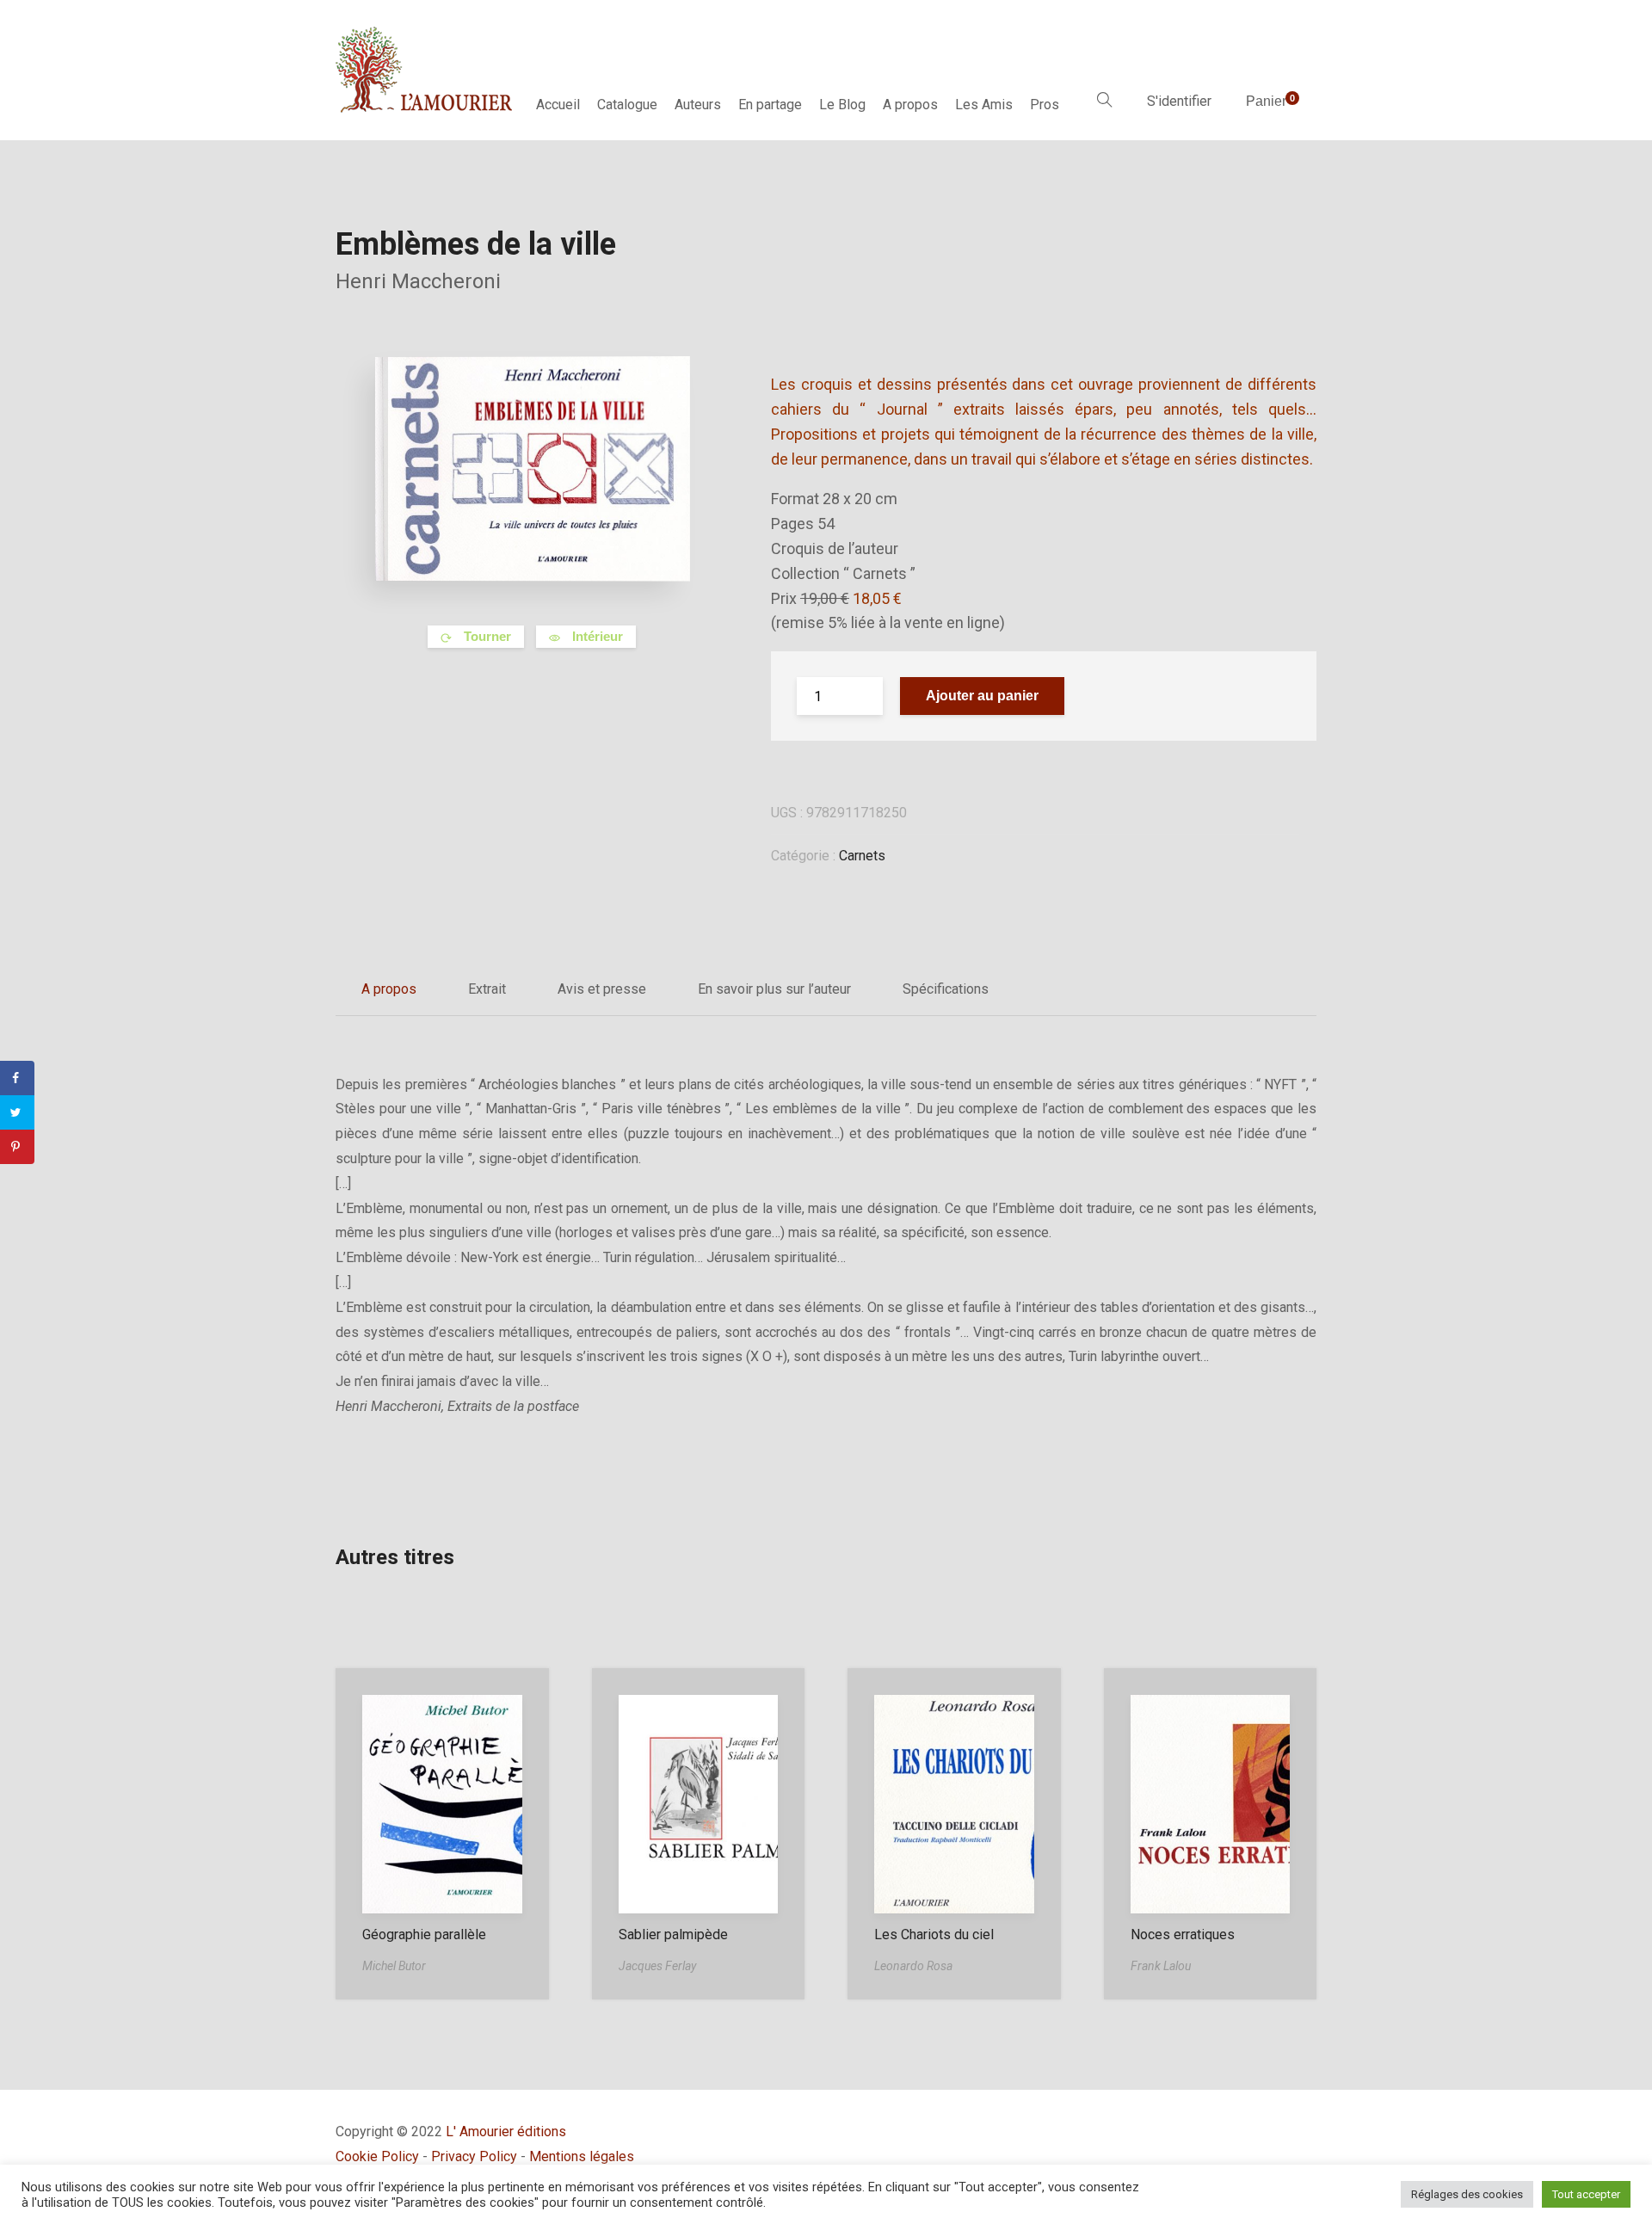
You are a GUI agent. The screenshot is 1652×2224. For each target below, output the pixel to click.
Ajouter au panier (982, 696)
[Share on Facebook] (17, 1078)
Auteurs (698, 105)
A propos (910, 105)
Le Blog (842, 105)
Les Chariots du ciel (934, 1934)
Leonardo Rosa (913, 1966)
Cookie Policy (377, 2156)
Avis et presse (602, 989)
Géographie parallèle (424, 1934)
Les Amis (984, 105)
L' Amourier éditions (506, 2132)
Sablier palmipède (673, 1934)
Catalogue (627, 105)
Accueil (558, 105)
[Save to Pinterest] (17, 1147)
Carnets (862, 856)
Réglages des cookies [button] (1467, 2194)
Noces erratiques (1183, 1934)
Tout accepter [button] (1586, 2194)
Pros (1045, 105)
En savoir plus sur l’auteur (774, 989)
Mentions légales (582, 2156)
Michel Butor (394, 1966)
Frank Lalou (1161, 1966)
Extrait (487, 989)
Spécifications (946, 989)
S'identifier (1179, 101)
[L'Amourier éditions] (425, 70)
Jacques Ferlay (657, 1966)
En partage (770, 105)
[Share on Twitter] (17, 1112)
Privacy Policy (474, 2156)
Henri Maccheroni (418, 281)
